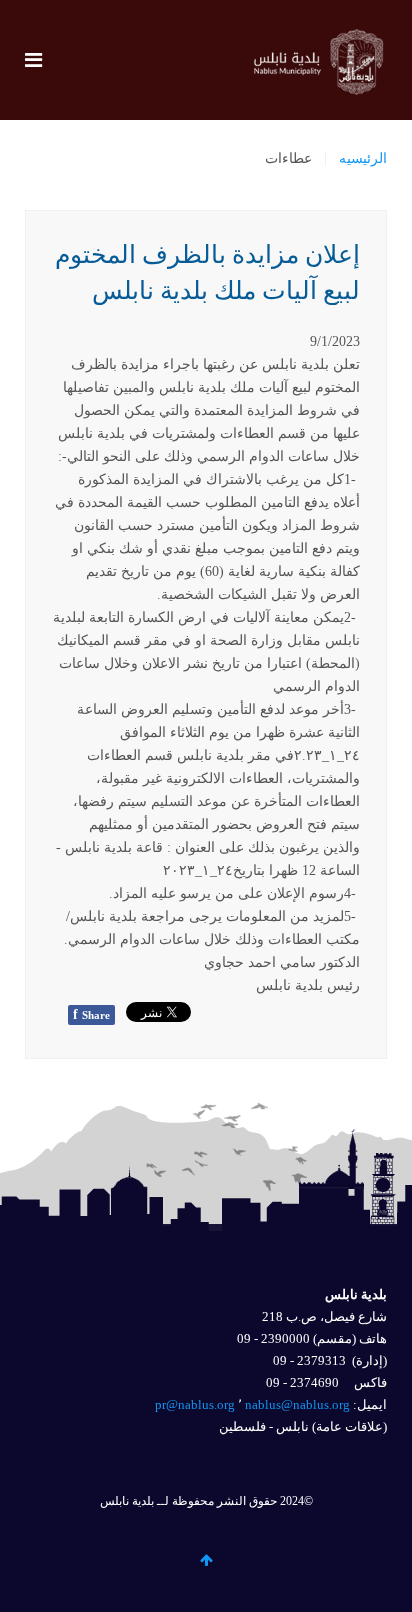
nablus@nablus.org (297, 1404)
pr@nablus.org (195, 1404)
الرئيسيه (363, 158)
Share (91, 1014)
